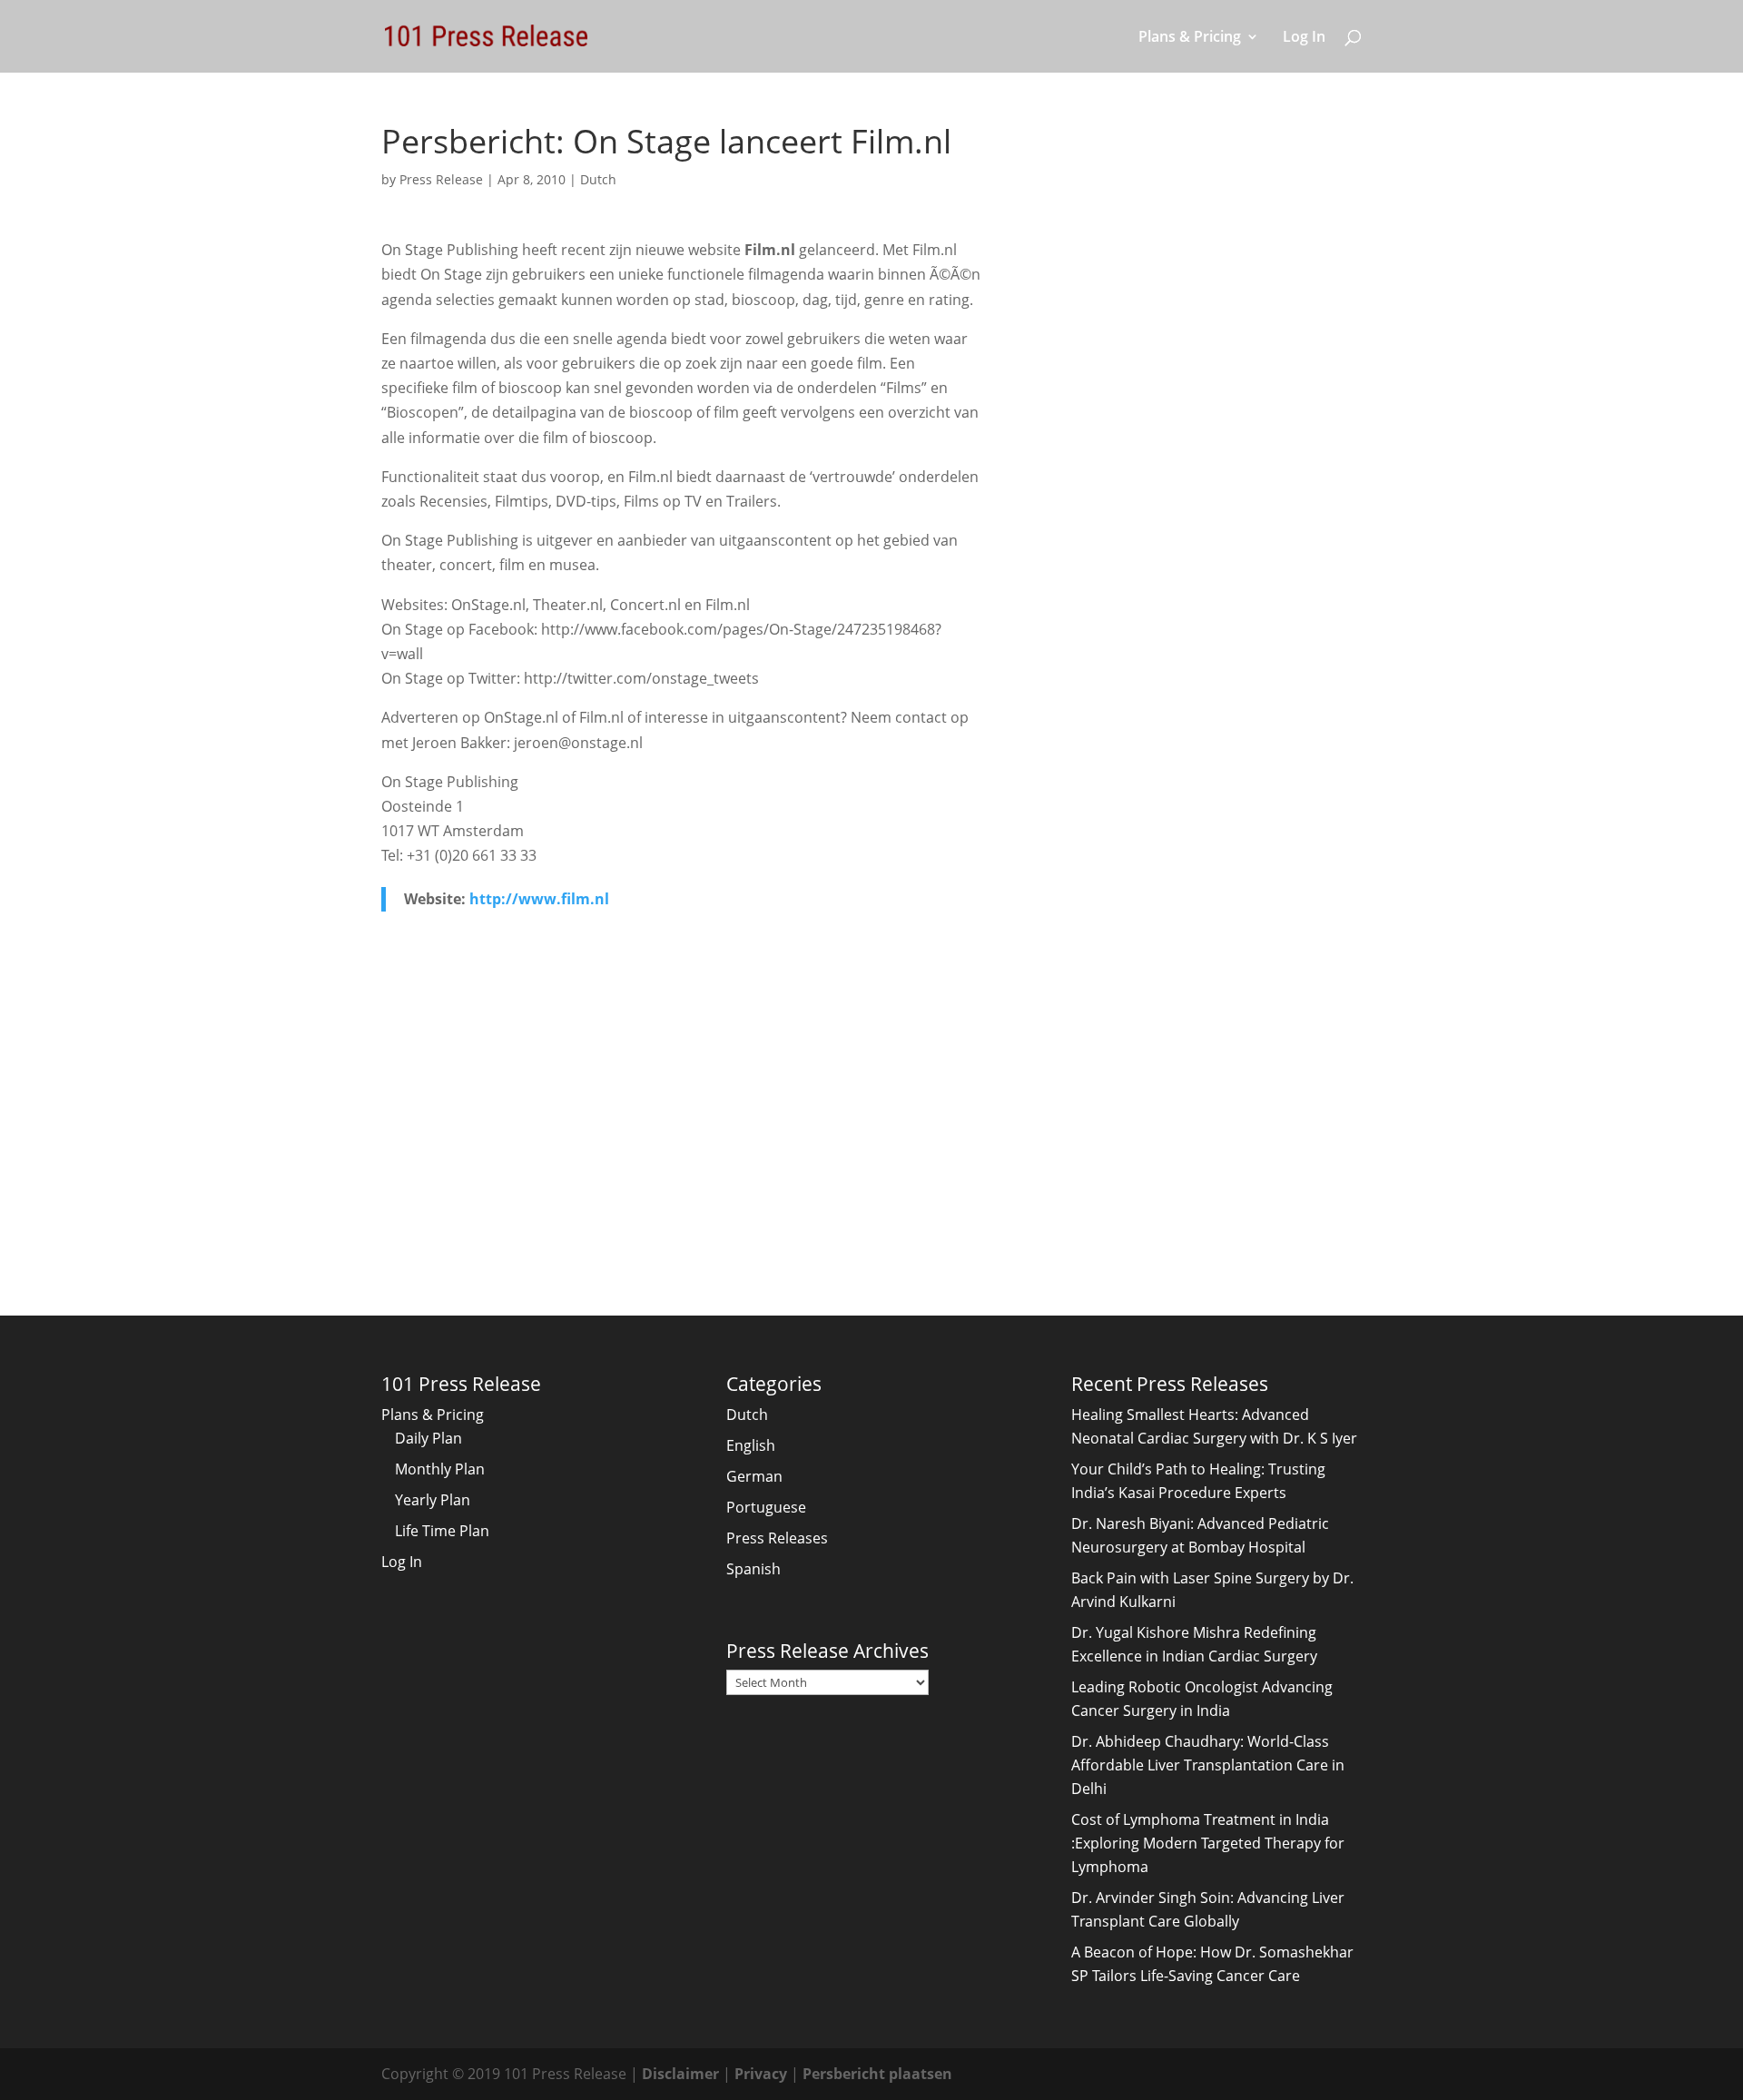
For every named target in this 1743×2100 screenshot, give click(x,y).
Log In (1304, 38)
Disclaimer (680, 2074)
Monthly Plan (440, 1469)
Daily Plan (428, 1438)
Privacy (761, 2074)
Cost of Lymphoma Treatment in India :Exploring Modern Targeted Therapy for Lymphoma (1208, 1843)
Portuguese (766, 1507)
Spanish (753, 1569)
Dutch (598, 179)
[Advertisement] (681, 1090)
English (751, 1445)
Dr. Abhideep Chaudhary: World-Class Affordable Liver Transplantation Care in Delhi (1208, 1765)
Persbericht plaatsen (877, 2074)
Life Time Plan (442, 1531)
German (754, 1476)
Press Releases (777, 1538)
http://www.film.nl (539, 899)
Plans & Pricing (1190, 38)
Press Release (441, 179)
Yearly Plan (433, 1500)
